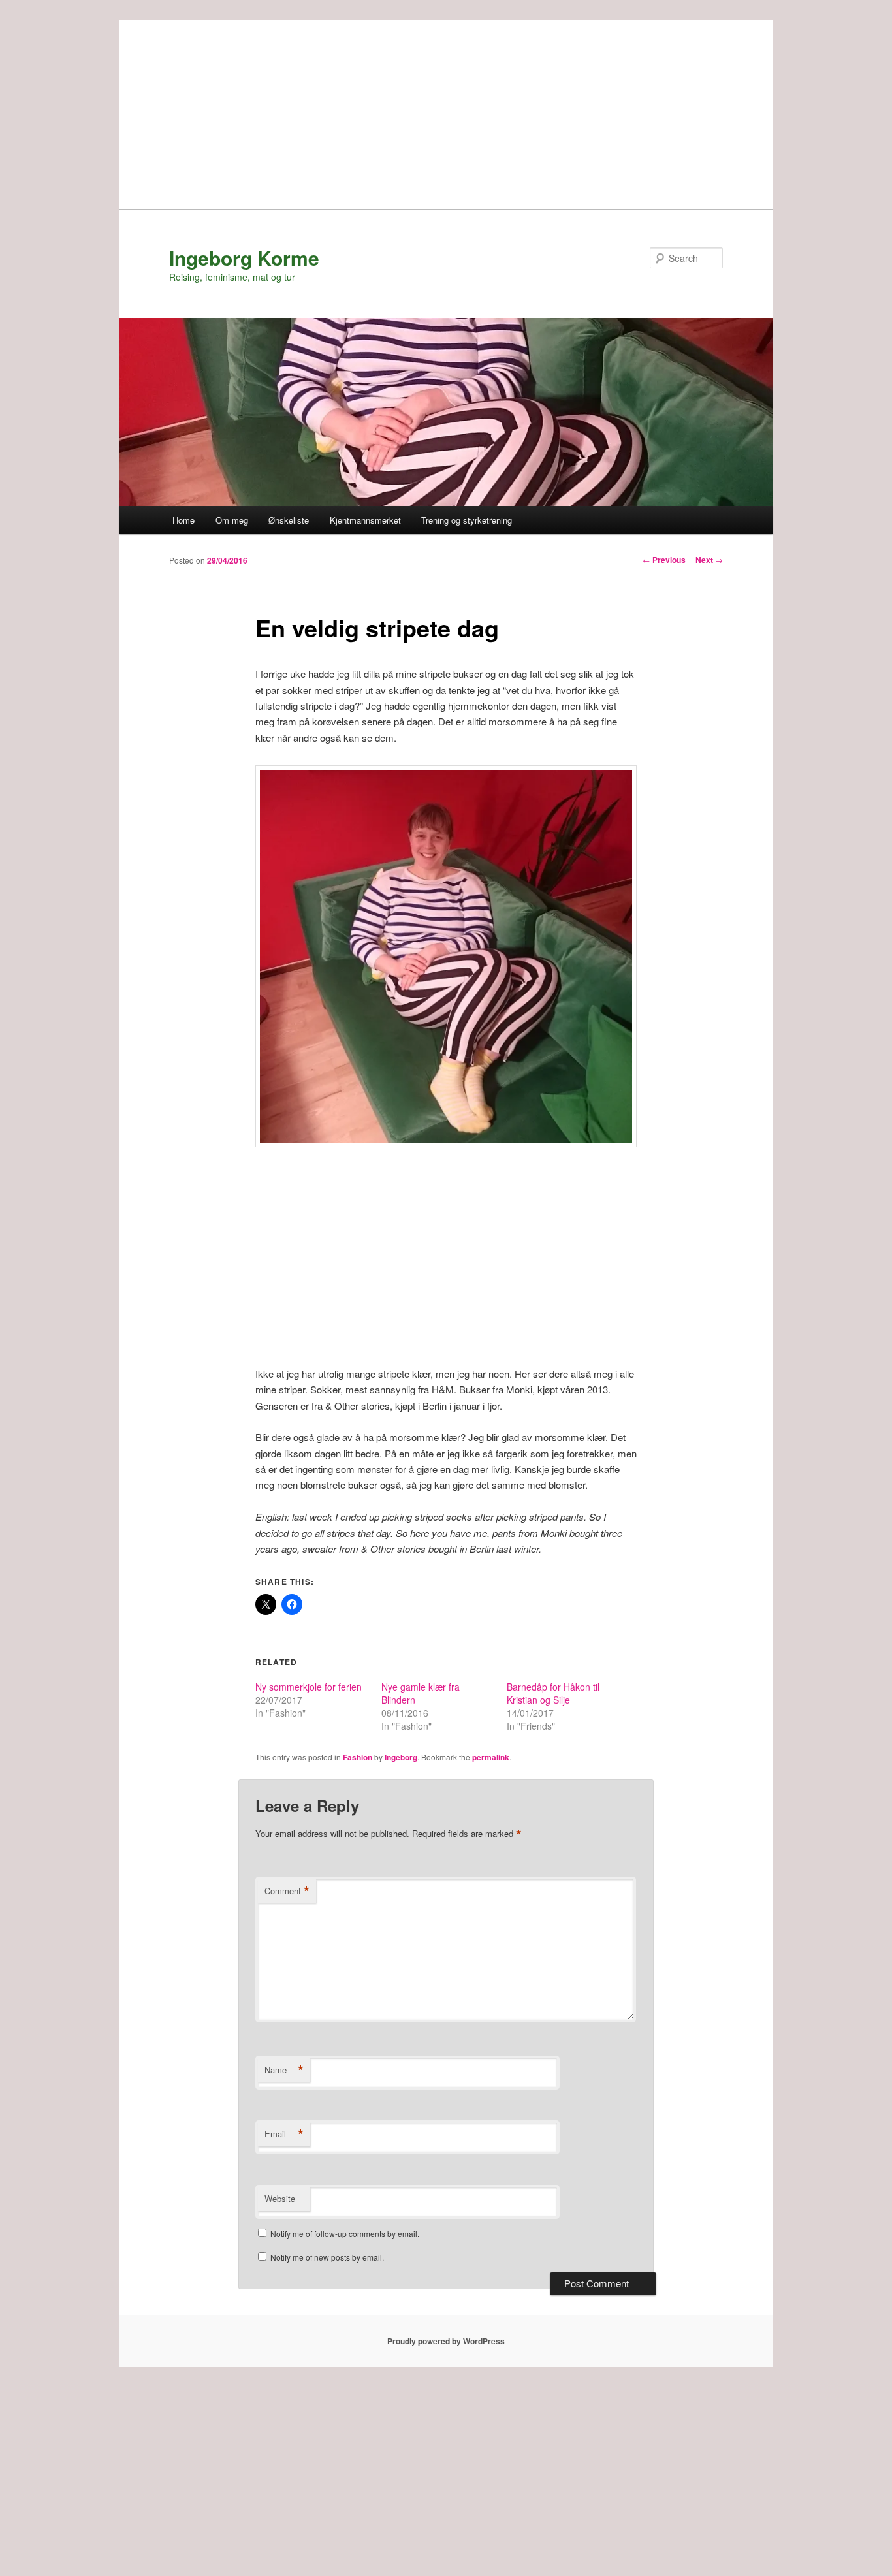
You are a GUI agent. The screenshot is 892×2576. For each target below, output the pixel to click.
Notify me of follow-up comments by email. (345, 2234)
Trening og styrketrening (467, 520)
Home (183, 520)
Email (284, 2134)
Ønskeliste (289, 520)
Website (280, 2198)
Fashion (358, 1757)
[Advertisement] (446, 111)
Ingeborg (401, 1757)
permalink (491, 1757)
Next (709, 560)
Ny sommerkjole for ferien (309, 1687)
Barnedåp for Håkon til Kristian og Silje (553, 1693)
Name (284, 2070)
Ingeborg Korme (244, 258)
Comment (287, 1891)
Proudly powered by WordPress (446, 2341)
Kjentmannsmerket (365, 520)
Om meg (232, 520)
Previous (664, 560)
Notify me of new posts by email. (327, 2257)
